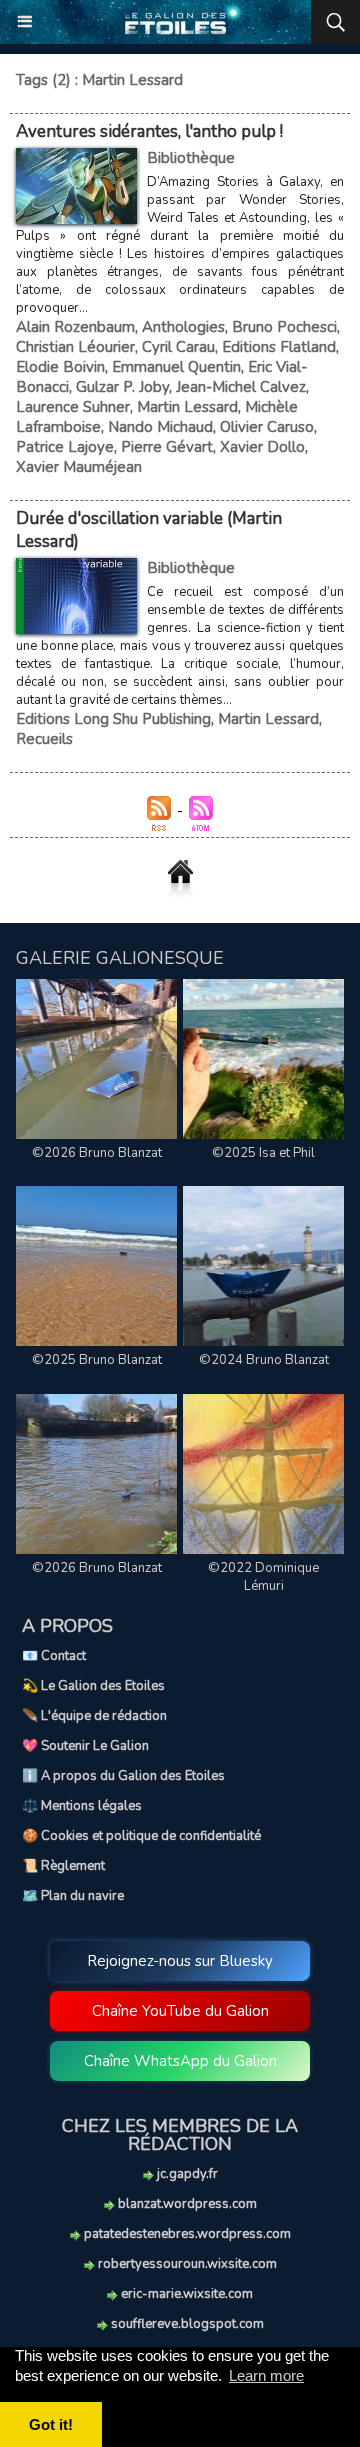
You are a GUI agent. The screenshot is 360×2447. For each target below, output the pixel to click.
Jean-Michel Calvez (241, 387)
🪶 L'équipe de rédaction (94, 1716)
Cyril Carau (178, 347)
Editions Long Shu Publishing (113, 719)
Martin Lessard (187, 407)
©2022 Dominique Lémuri (263, 1577)
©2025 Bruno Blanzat (97, 1360)
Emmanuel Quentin (176, 367)
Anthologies (183, 327)
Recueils (44, 739)
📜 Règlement (63, 1866)
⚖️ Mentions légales (82, 1806)
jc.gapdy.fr (186, 2174)
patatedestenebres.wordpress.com (186, 2234)
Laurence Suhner (73, 407)
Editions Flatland (279, 347)
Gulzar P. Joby (122, 387)
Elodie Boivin (60, 367)
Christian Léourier (75, 347)
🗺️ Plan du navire (73, 1896)
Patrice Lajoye (65, 447)
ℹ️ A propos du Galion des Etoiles (123, 1776)
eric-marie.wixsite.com (185, 2294)
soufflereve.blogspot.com (186, 2324)
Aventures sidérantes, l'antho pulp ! (149, 131)
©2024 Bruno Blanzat (264, 1360)
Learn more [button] (266, 2375)
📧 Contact (54, 1656)
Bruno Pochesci (284, 327)
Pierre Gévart (167, 447)
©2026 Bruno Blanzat (97, 1153)
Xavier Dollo (262, 447)
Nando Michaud (160, 427)
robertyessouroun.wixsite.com (186, 2264)
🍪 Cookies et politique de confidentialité (141, 1836)
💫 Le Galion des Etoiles (93, 1686)
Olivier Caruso (267, 427)
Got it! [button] (51, 2424)
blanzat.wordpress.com (186, 2204)
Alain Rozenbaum (75, 327)
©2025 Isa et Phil (263, 1153)
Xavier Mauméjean (79, 467)
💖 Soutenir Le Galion (85, 1746)
